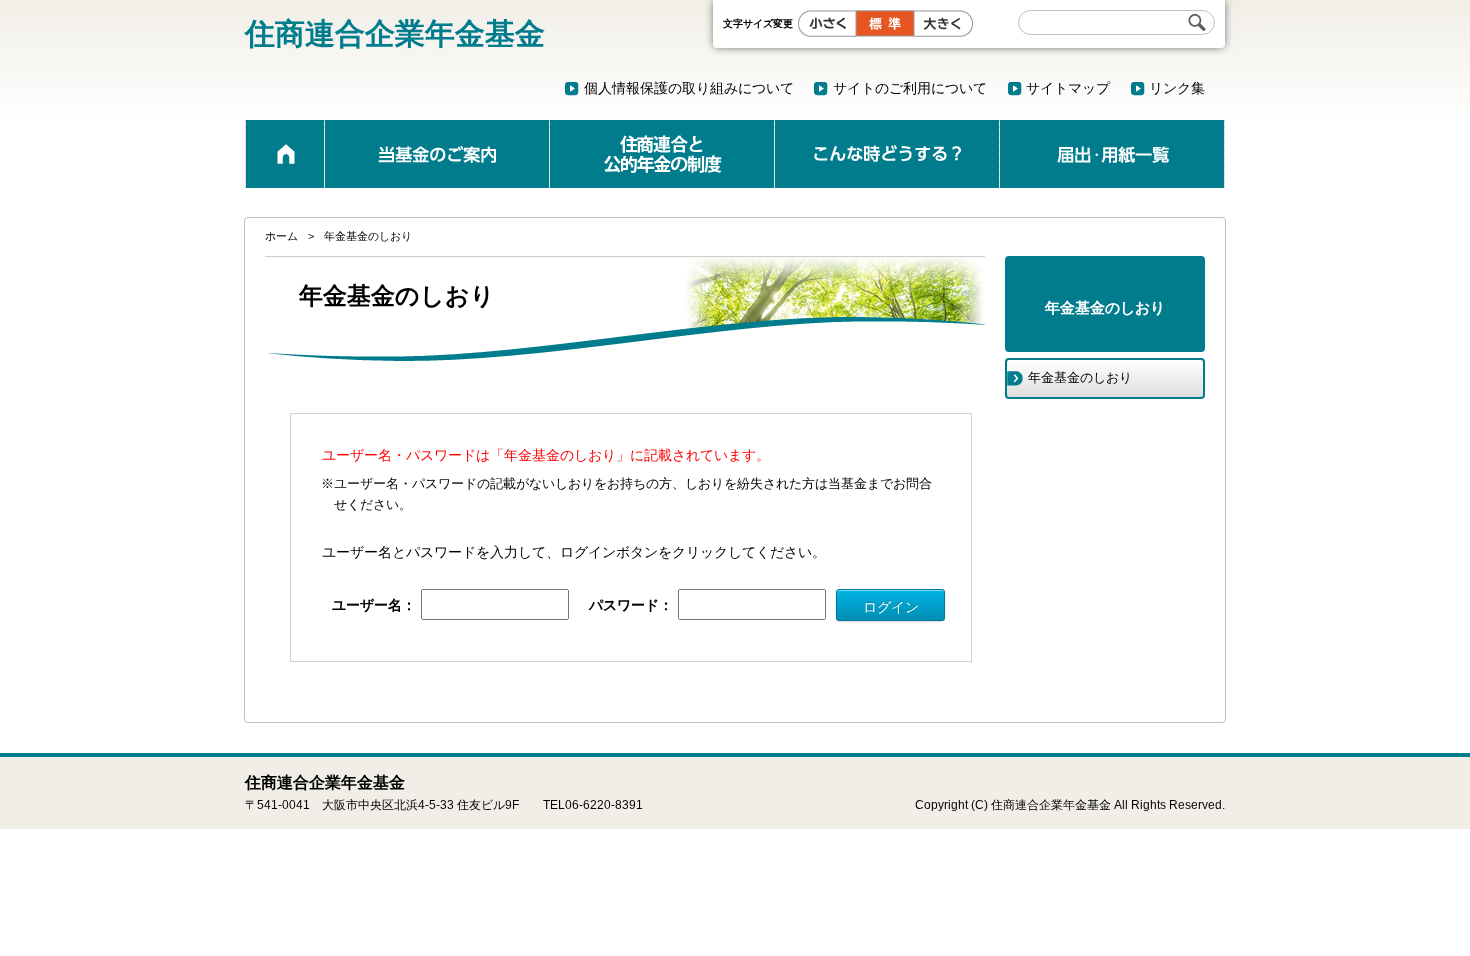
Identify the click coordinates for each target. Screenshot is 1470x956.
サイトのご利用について (910, 88)
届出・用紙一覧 (1112, 154)
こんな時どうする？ (887, 154)
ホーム (285, 154)
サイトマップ (1068, 88)
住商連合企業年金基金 (395, 33)
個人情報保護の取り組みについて (689, 88)
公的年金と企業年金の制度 (662, 154)
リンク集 (1177, 88)
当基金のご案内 (437, 154)
